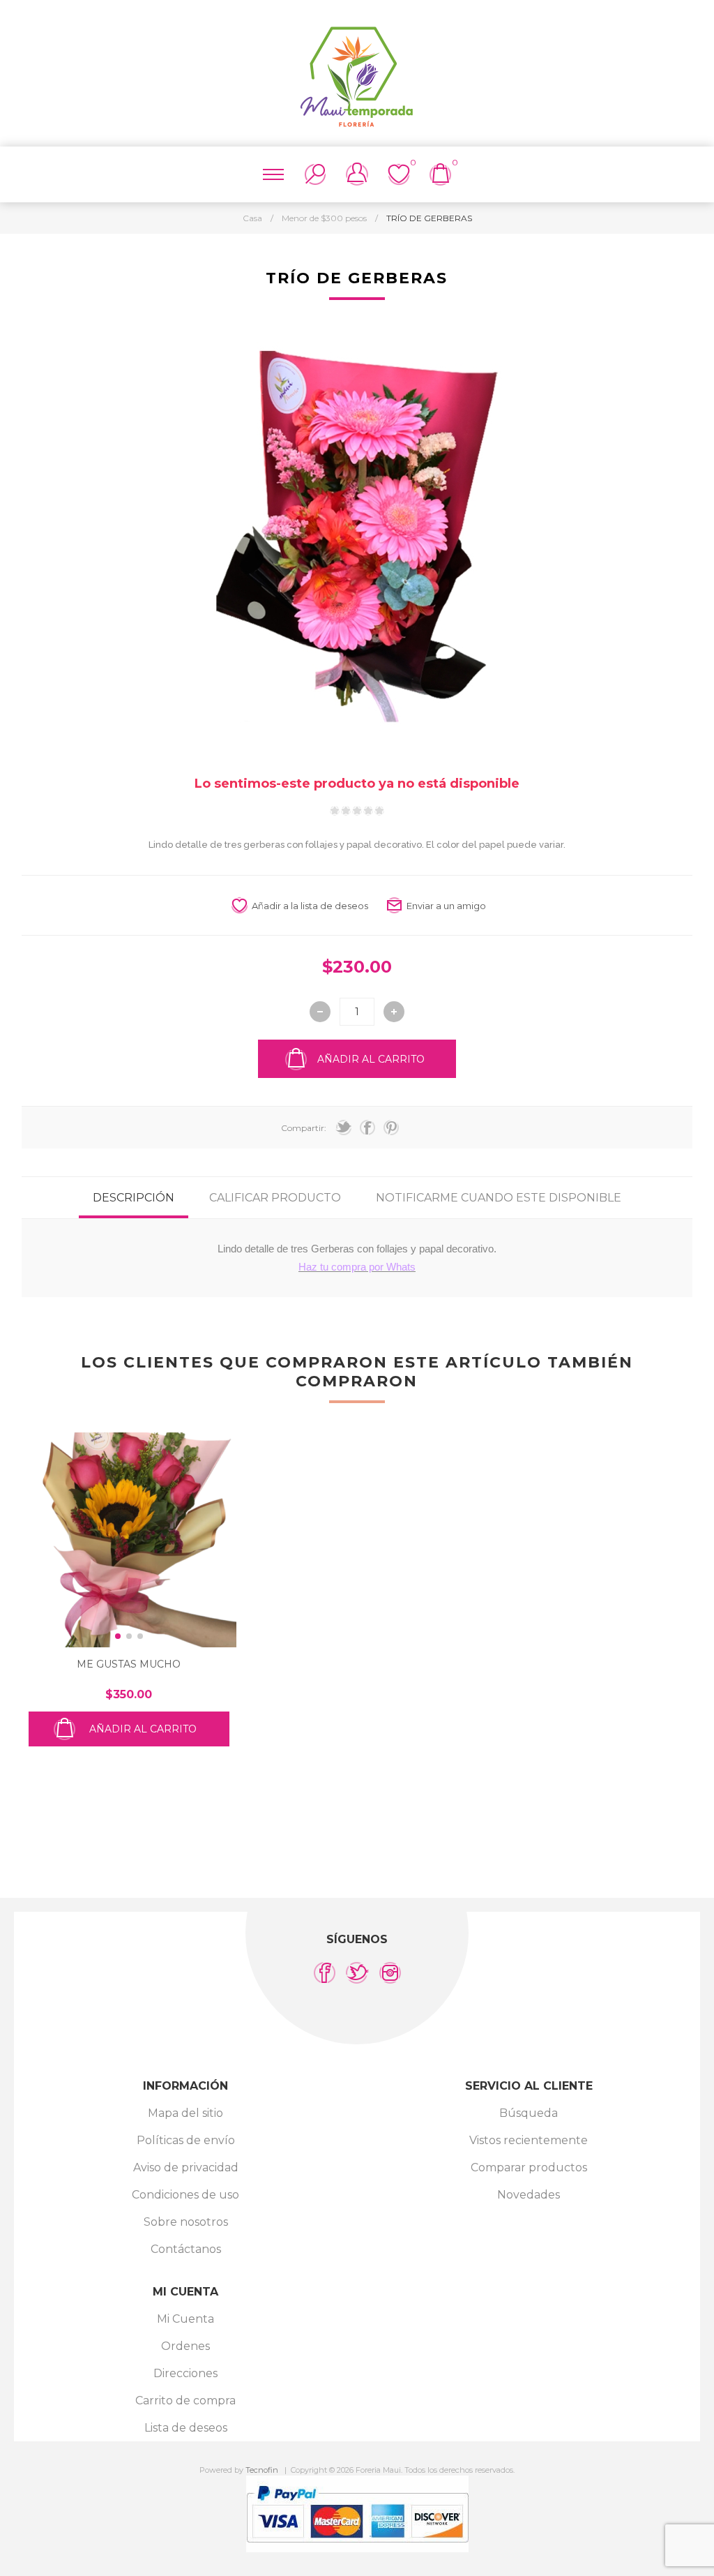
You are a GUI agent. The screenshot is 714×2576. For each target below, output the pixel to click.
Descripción (134, 1198)
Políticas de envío (186, 2140)
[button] (118, 1636)
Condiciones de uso (185, 2195)
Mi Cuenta (185, 2319)
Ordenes (185, 2346)
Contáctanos (186, 2249)
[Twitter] (357, 1973)
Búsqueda (529, 2113)
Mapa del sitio (185, 2113)
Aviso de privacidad (186, 2167)
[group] (129, 1540)
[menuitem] (185, 2113)
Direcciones (185, 2373)
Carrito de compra (185, 2401)
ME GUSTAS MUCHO (129, 1664)
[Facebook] (325, 1973)
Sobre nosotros (186, 2222)
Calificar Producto (275, 1198)
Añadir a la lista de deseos (310, 906)
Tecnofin (262, 2470)
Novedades (529, 2195)
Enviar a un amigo (446, 906)
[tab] (134, 1198)
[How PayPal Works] (357, 2548)
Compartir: (304, 1128)
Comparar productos (529, 2167)
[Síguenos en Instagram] (390, 1973)
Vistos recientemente (529, 2140)
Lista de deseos (186, 2428)
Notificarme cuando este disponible (499, 1198)
